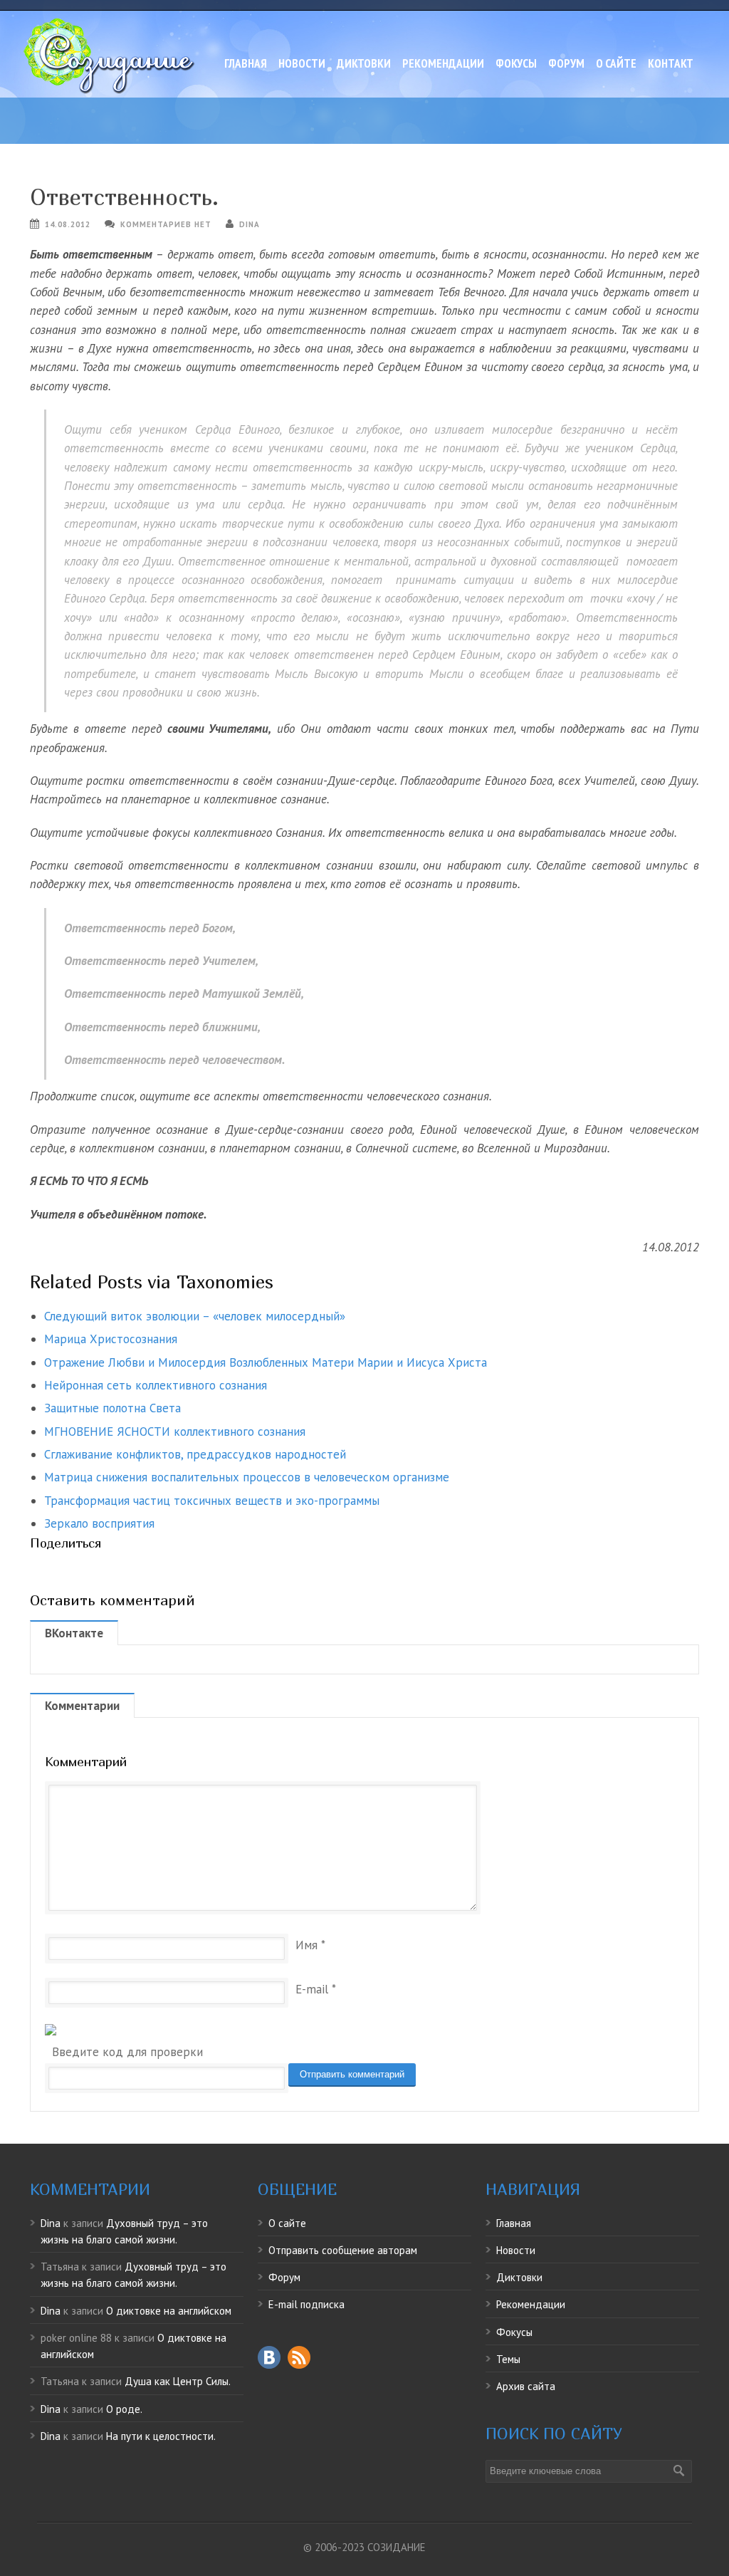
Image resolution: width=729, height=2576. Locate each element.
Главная (246, 63)
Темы (508, 2359)
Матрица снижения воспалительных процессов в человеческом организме (247, 1477)
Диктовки (364, 63)
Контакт (671, 63)
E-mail (312, 1989)
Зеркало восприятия (99, 1523)
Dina (250, 224)
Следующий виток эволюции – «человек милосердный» (195, 1316)
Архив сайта (526, 2386)
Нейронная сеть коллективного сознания (156, 1385)
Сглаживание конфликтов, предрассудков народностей (195, 1454)
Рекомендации (443, 63)
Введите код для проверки (127, 2052)
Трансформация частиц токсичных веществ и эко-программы (212, 1501)
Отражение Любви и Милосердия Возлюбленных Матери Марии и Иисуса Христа (266, 1362)
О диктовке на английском (169, 2311)
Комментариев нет (166, 224)
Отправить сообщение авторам (343, 2250)
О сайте (616, 63)
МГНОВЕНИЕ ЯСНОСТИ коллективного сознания (175, 1432)
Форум (566, 63)
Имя (306, 1945)
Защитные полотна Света (112, 1408)
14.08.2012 (68, 224)
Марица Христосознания (111, 1339)
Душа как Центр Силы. (178, 2381)
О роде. (124, 2409)
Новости (302, 63)
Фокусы (516, 63)
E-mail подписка (306, 2304)
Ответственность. (124, 197)
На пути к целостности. (161, 2436)
